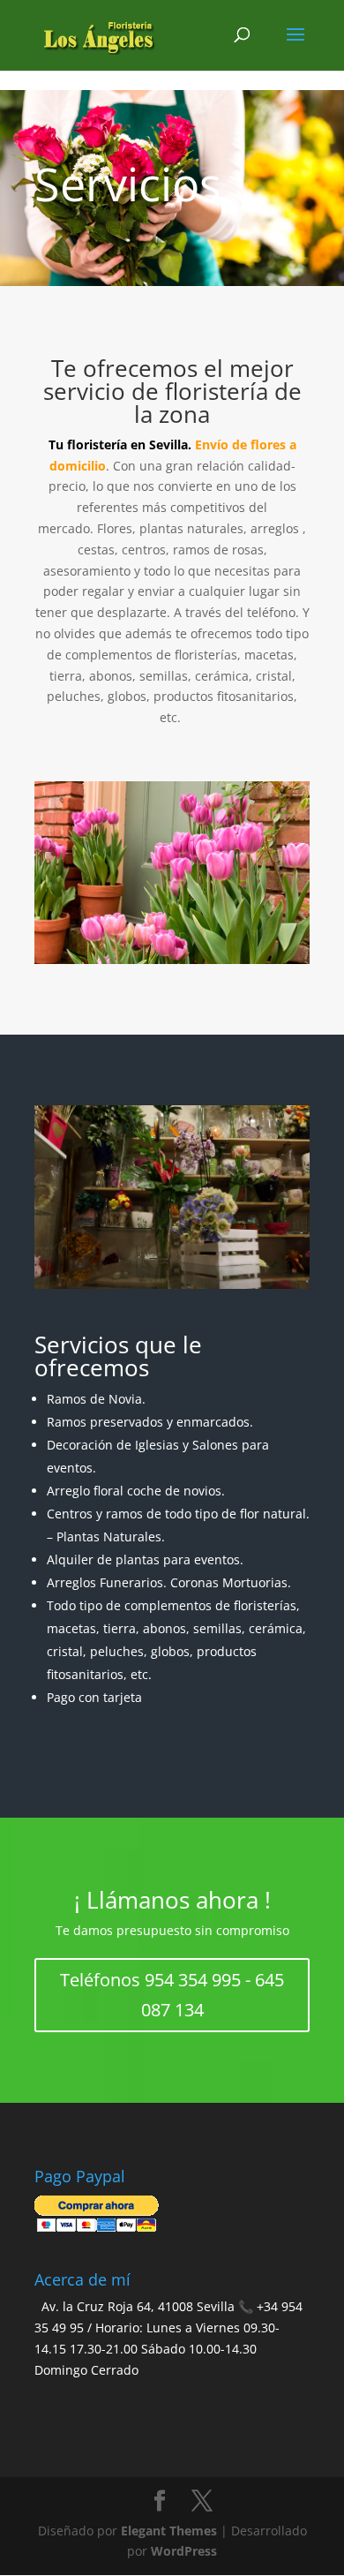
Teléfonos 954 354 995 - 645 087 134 (172, 1995)
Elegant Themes (169, 2531)
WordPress (184, 2551)
